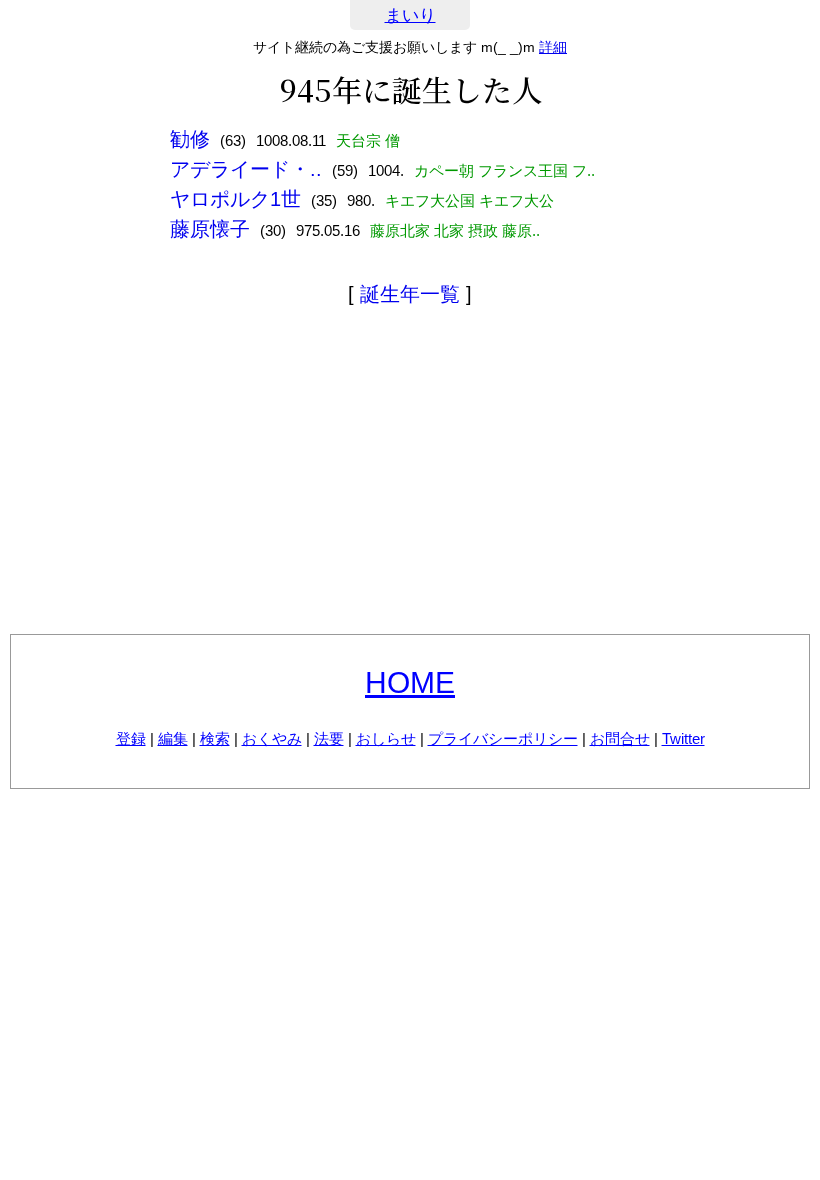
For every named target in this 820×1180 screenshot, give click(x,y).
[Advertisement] (410, 474)
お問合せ (620, 738)
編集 (173, 738)
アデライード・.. (246, 169)
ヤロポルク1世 (235, 199)
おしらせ (386, 738)
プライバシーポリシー (503, 738)
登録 (131, 738)
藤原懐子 (210, 229)
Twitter (683, 738)
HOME (410, 682)
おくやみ (272, 738)
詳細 (553, 47)
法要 (329, 738)
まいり (410, 15)
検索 (215, 738)
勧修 (190, 139)
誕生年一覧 (410, 294)
